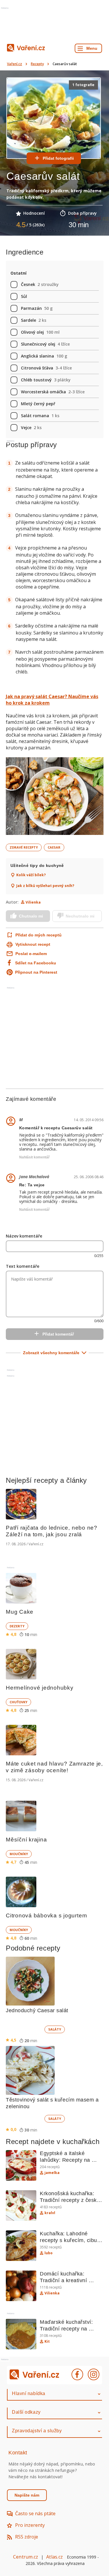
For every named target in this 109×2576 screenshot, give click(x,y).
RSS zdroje (27, 2537)
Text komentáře (23, 1266)
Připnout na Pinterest (36, 972)
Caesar (54, 847)
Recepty (37, 64)
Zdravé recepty (24, 847)
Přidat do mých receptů (34, 935)
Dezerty (17, 1626)
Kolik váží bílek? (31, 875)
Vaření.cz (15, 64)
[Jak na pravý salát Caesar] (55, 797)
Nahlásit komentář (34, 1157)
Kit (47, 2342)
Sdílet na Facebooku (36, 963)
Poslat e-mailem (31, 954)
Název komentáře (24, 1236)
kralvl (50, 2213)
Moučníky (19, 1854)
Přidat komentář (58, 1334)
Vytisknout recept (33, 944)
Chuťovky (18, 1702)
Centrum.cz (26, 2557)
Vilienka (33, 902)
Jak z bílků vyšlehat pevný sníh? (45, 886)
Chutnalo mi (31, 916)
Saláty (55, 2029)
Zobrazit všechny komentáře (51, 1353)
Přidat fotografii (58, 158)
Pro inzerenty (30, 2525)
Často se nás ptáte (35, 2513)
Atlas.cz (54, 2557)
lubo (49, 2253)
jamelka (52, 2173)
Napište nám (27, 2495)
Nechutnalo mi (80, 916)
